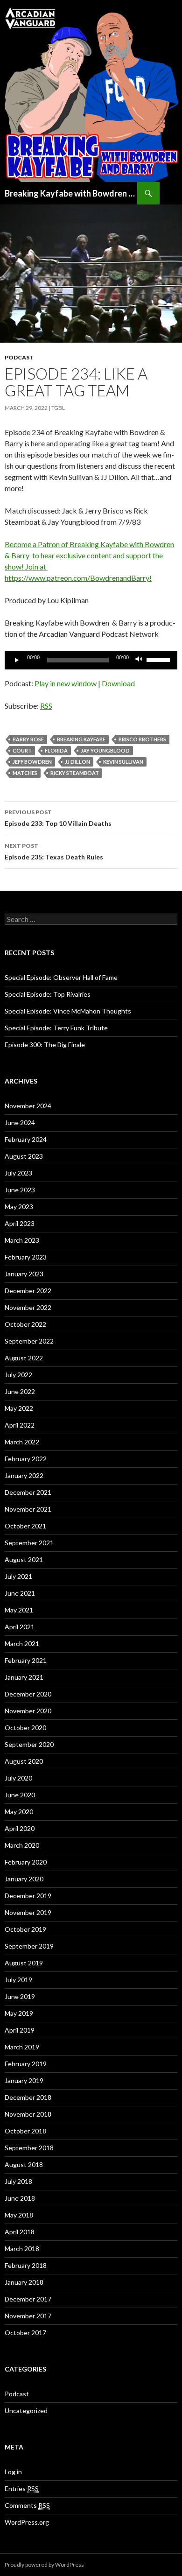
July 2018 (18, 2181)
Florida (56, 750)
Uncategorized (26, 2411)
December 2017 (28, 2299)
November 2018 (28, 2114)
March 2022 (22, 1442)
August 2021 (24, 1559)
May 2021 (19, 1610)
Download (118, 683)
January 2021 (24, 1677)
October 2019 (25, 1929)
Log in (13, 2472)
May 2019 (19, 2013)
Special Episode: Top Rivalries (48, 994)
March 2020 (22, 1845)
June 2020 (20, 1795)
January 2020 (24, 1879)
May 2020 (19, 1812)
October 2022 (25, 1324)
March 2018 (22, 2249)
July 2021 (18, 1576)
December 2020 (28, 1694)
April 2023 (20, 1223)
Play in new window (66, 683)
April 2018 (20, 2232)
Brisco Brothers (142, 739)
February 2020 (26, 1862)
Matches (25, 773)
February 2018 (26, 2265)
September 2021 (29, 1543)
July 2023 (18, 1173)
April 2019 (20, 2030)
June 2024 (20, 1123)
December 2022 (28, 1291)
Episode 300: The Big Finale (45, 1045)
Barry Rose (28, 739)
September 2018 (29, 2148)
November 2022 (28, 1307)
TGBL (58, 408)
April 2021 (20, 1627)
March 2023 (22, 1240)
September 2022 (29, 1341)
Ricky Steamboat (75, 773)
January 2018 (24, 2282)
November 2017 (28, 2316)
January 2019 (24, 2080)
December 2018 (28, 2097)
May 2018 (19, 2215)
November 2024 (28, 1106)
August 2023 (24, 1156)
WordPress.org (27, 2522)
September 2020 (29, 1744)
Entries (22, 2488)
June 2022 (20, 1391)
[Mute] (139, 660)
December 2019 (28, 1896)
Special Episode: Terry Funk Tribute (56, 1028)
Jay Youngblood (105, 750)
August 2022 (24, 1358)
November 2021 (28, 1509)
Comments (27, 2505)
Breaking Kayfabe (81, 739)
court (22, 750)
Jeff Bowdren (32, 762)
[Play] (17, 660)
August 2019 (24, 1963)
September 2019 (29, 1946)
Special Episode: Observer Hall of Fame (61, 977)
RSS (46, 706)
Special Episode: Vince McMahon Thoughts (68, 1011)
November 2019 (28, 1912)
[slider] (160, 659)
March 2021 (22, 1643)
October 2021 (25, 1526)
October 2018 (25, 2131)
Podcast (19, 357)
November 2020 (28, 1711)
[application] (91, 660)
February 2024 (26, 1139)
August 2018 (24, 2164)
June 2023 (20, 1190)
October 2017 (25, 2333)
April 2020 (20, 1828)
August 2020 (24, 1761)
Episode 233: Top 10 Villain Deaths (58, 818)
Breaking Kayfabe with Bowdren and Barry (71, 193)
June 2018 (20, 2198)
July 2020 (18, 1778)
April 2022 (20, 1425)
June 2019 (20, 1996)
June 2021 (20, 1593)
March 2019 (22, 2047)
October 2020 (25, 1728)
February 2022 (26, 1459)
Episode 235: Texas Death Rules (54, 852)
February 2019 (26, 2064)
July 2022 (18, 1375)
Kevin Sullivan (123, 762)
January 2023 (24, 1274)
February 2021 (26, 1660)
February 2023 (26, 1257)
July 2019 (18, 1980)
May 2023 (19, 1207)
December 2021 (28, 1492)
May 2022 (19, 1408)
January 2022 (24, 1475)
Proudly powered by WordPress (44, 2565)
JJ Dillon (77, 762)
